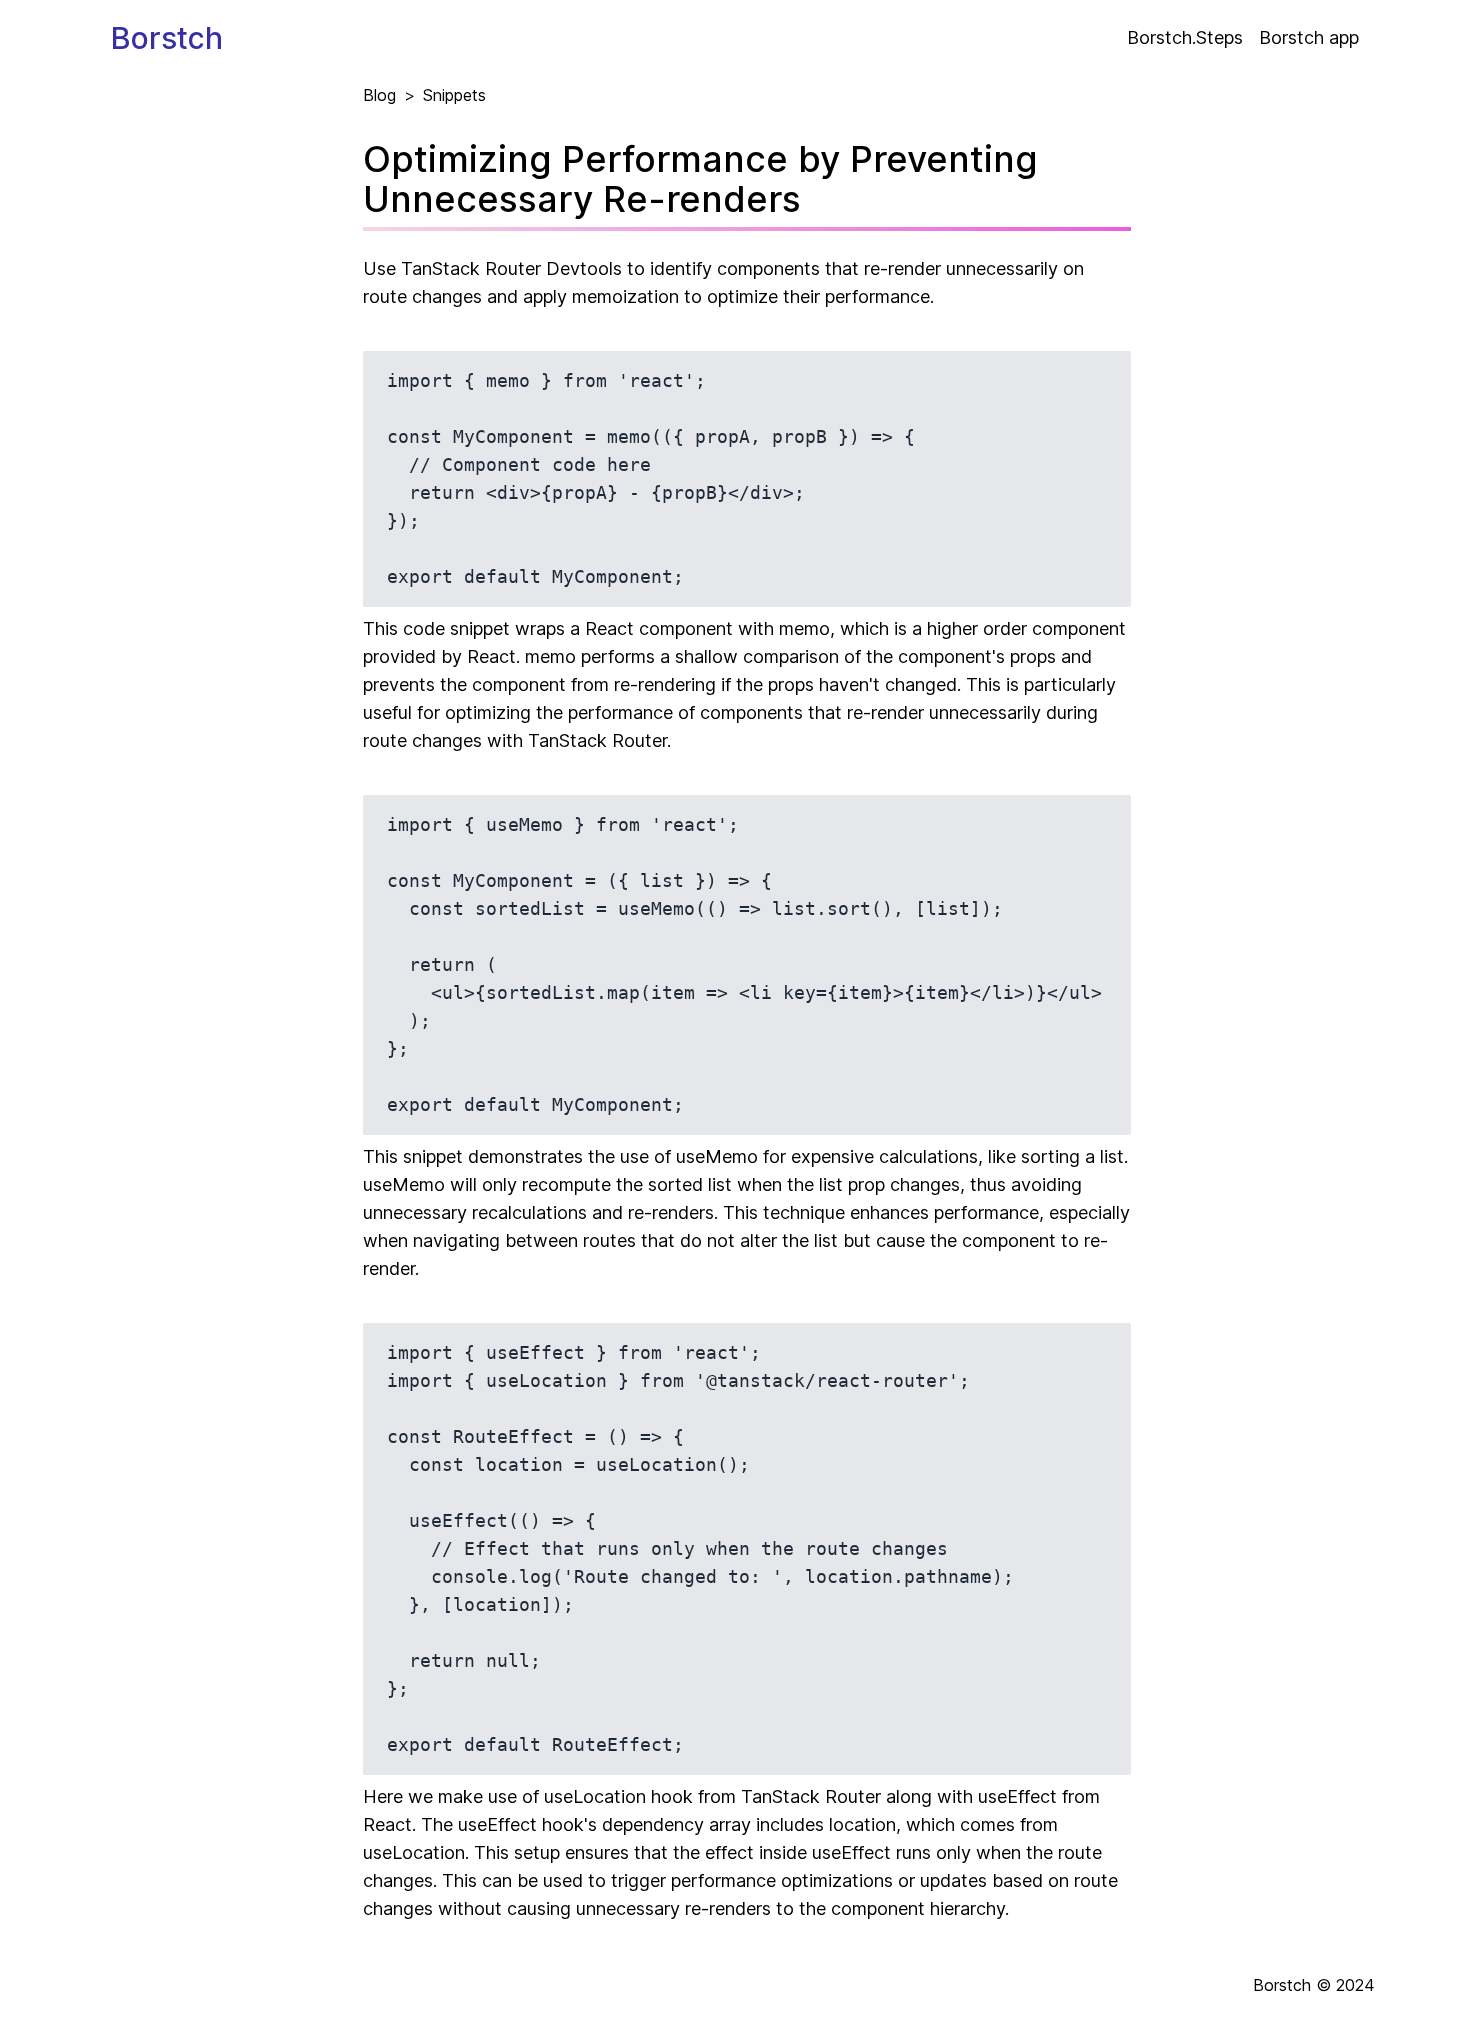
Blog (379, 95)
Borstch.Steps (1185, 37)
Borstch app (1309, 37)
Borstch (167, 38)
